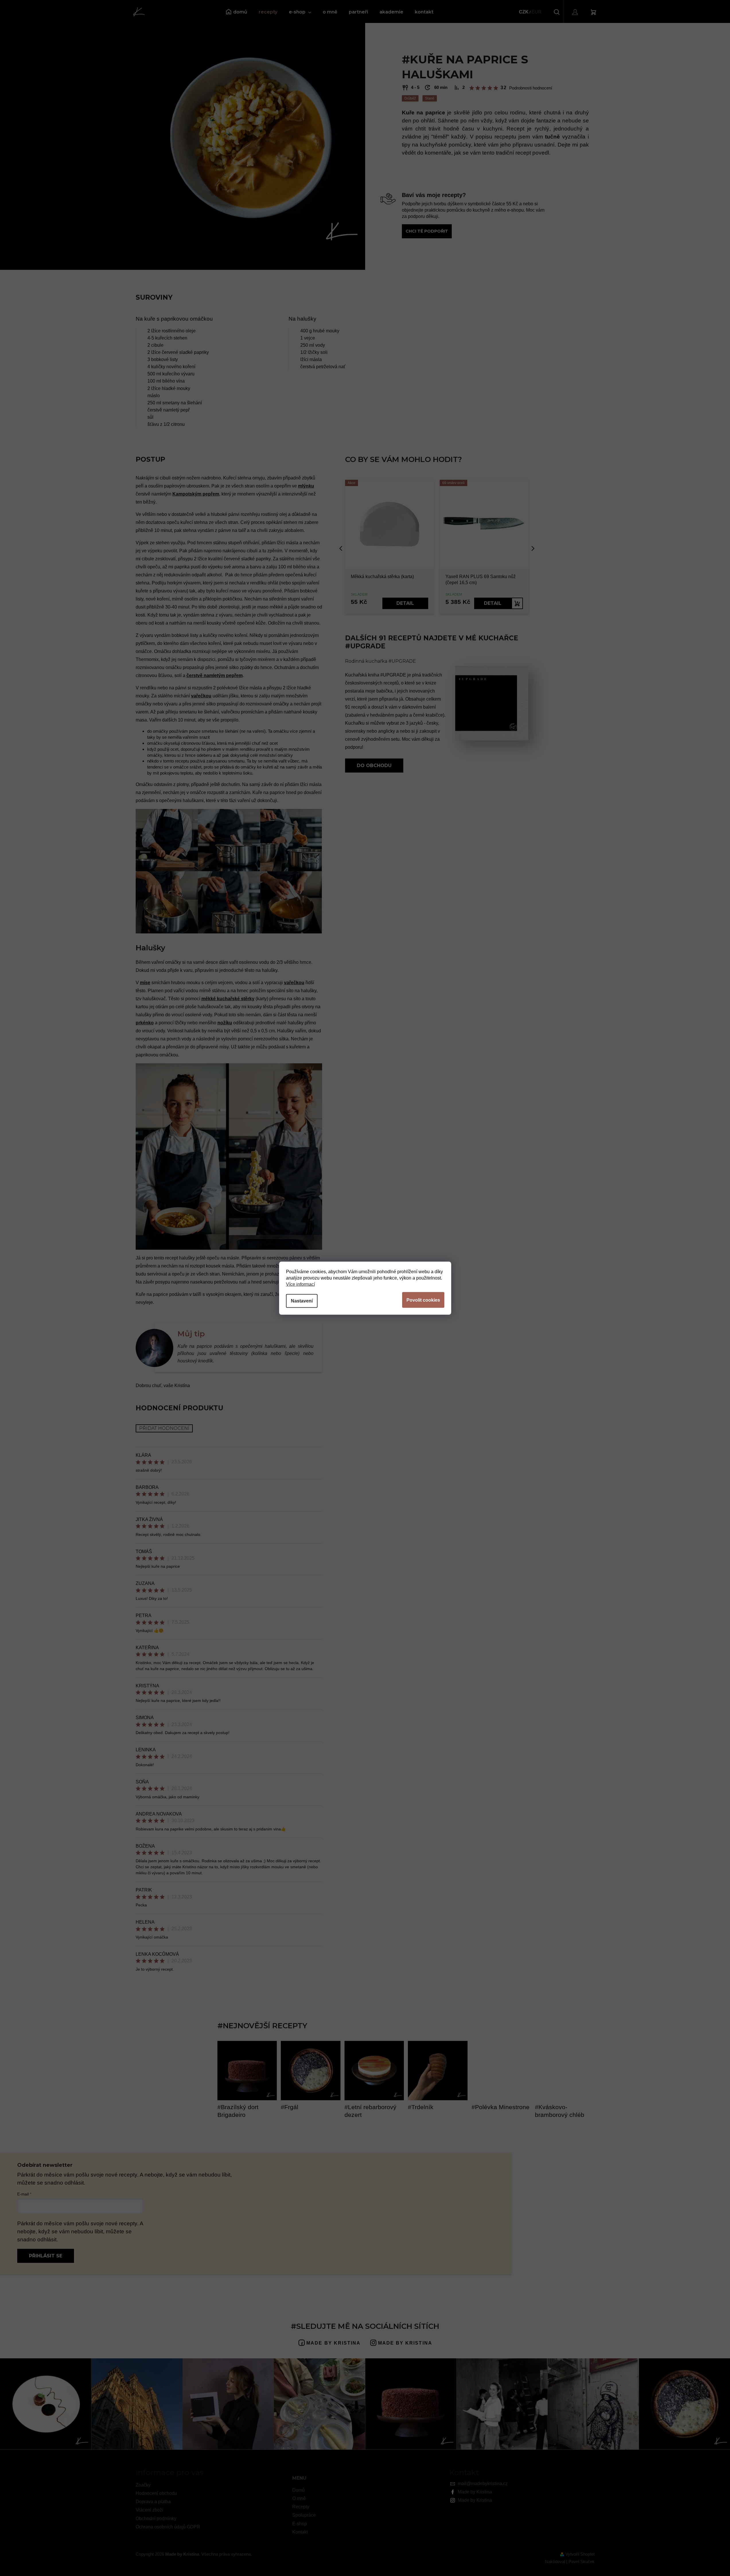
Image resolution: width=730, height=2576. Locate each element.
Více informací (300, 1284)
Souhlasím (423, 1300)
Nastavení (302, 1301)
